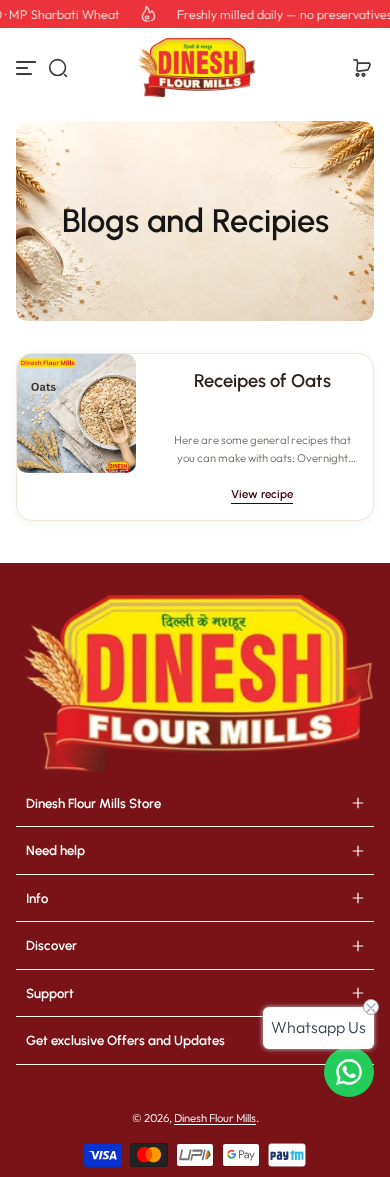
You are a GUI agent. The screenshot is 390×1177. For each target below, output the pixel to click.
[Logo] (195, 67)
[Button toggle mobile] (28, 68)
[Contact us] (349, 1072)
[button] (58, 68)
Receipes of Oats (262, 381)
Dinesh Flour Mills (215, 1118)
